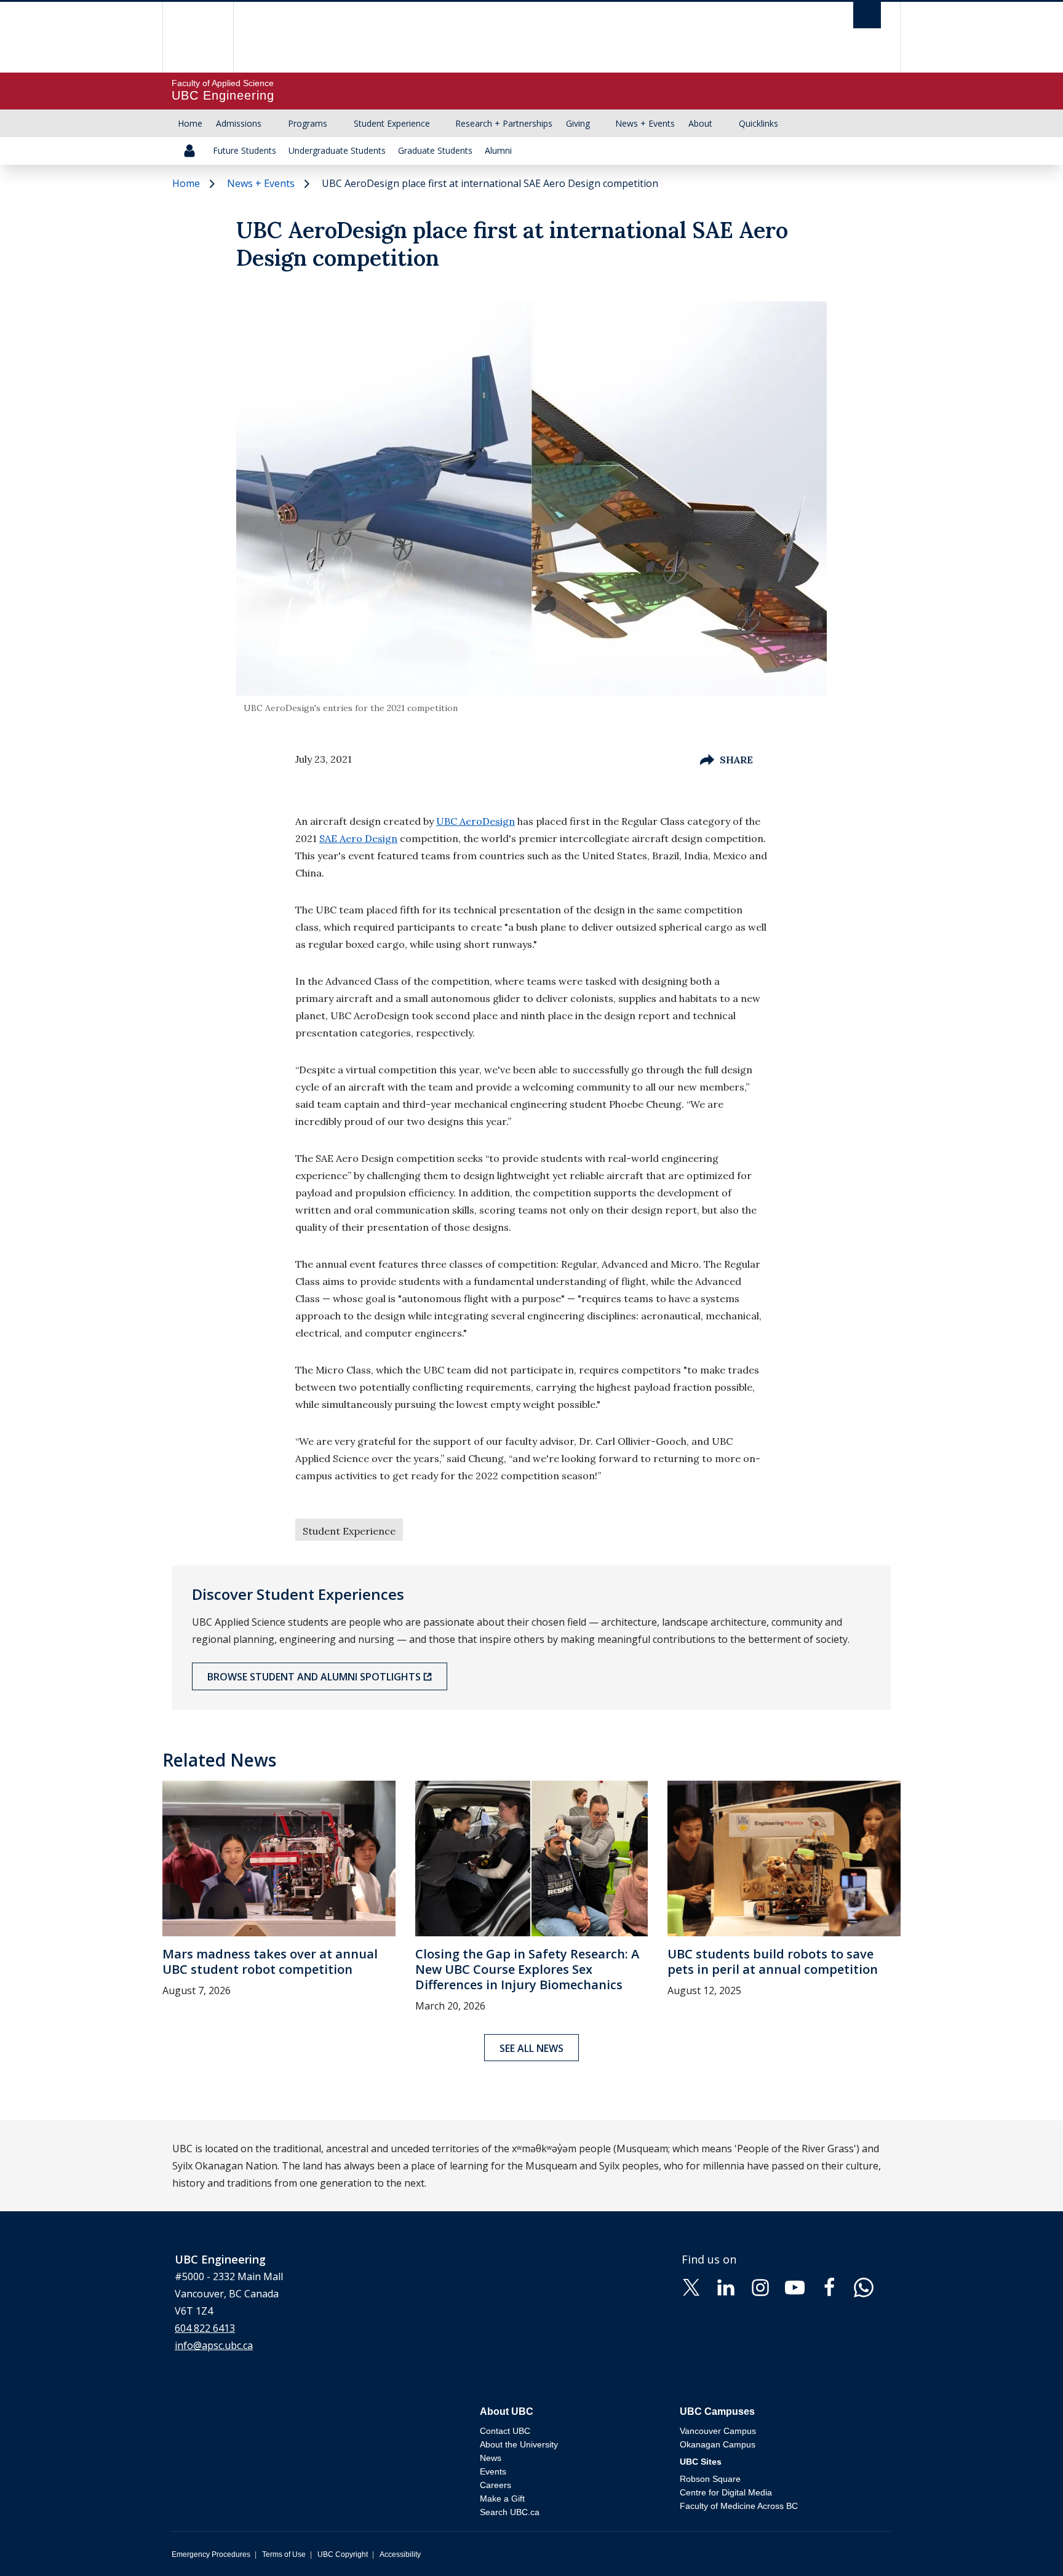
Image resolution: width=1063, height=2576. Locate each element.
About (700, 123)
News (491, 2458)
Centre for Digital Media (726, 2492)
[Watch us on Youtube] (795, 2287)
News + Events (645, 123)
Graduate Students (435, 150)
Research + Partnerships (504, 123)
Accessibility (400, 2554)
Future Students (245, 150)
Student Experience (392, 123)
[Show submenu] (273, 124)
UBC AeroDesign (476, 821)
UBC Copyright (343, 2554)
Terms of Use (284, 2554)
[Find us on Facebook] (829, 2287)
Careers (496, 2485)
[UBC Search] (867, 18)
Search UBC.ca (510, 2512)
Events (493, 2471)
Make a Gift (502, 2498)
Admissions (239, 123)
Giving (578, 123)
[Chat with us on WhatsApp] (864, 2287)
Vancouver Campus (718, 2431)
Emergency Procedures (211, 2554)
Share (736, 760)
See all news (531, 2048)
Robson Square (710, 2479)
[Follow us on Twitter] (691, 2287)
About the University (519, 2444)
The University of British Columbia (198, 37)
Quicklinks (758, 123)
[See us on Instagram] (760, 2287)
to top (1025, 2545)
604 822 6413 (205, 2328)
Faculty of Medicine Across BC (739, 2506)
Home (190, 123)
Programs (308, 123)
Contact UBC (505, 2431)
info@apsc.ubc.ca (214, 2345)
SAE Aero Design (358, 838)
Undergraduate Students (337, 150)
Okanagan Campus (718, 2444)
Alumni (498, 150)
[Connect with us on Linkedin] (726, 2287)
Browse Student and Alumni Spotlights (314, 1677)
